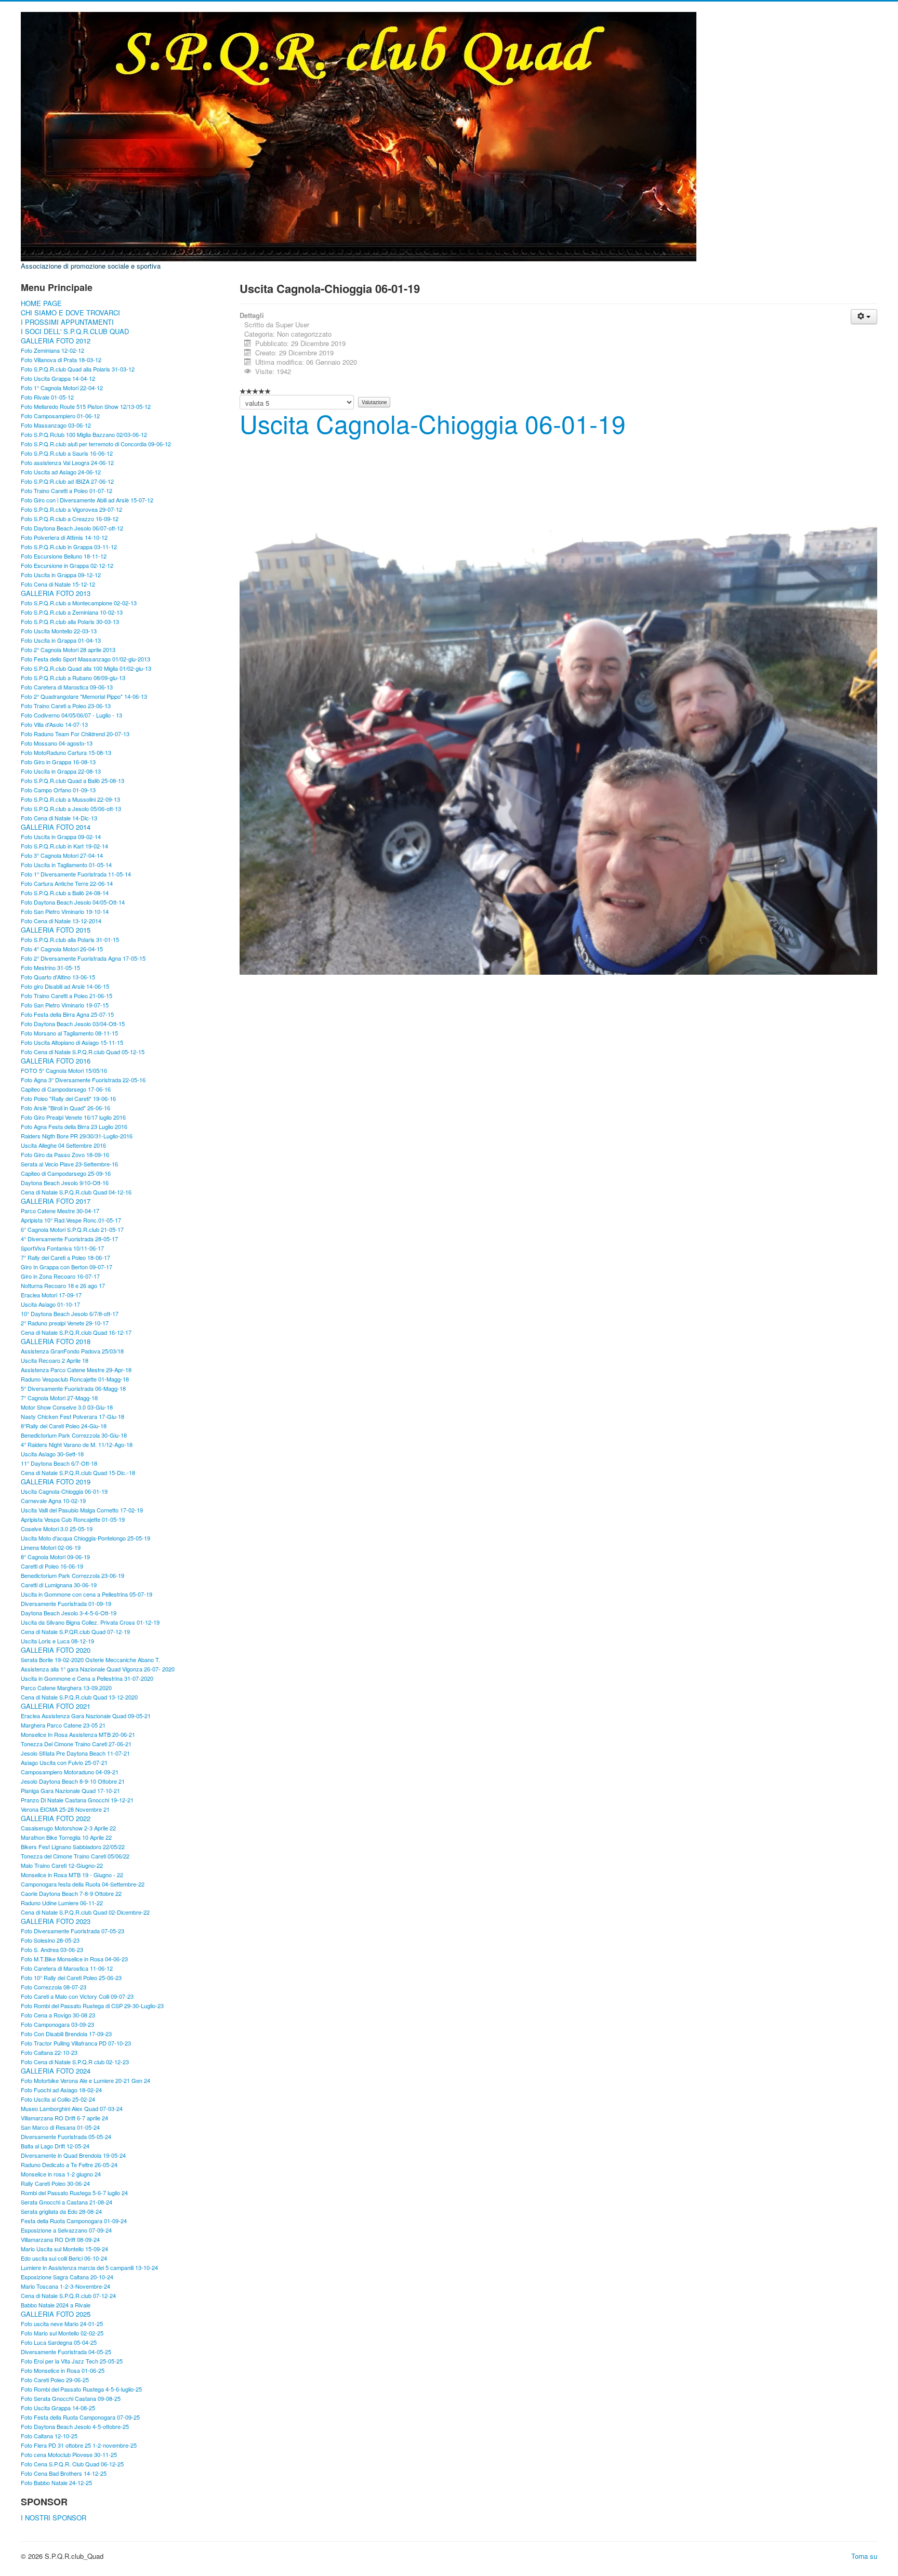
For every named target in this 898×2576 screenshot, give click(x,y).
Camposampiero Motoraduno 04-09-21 (70, 1772)
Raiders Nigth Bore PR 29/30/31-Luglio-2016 (77, 1136)
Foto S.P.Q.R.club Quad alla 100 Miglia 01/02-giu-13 (86, 668)
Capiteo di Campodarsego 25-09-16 (66, 1173)
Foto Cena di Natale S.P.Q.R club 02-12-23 (75, 2062)
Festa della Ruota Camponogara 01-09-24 (74, 2221)
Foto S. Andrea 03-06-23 (52, 1949)
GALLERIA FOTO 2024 (56, 2071)
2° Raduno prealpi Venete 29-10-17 (65, 1323)
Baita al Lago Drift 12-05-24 (55, 2146)
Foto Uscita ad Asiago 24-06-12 (61, 472)
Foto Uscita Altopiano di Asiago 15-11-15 (72, 1042)
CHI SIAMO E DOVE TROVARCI (70, 313)
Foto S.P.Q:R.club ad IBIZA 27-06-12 (67, 481)
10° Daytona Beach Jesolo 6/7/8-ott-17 (70, 1313)
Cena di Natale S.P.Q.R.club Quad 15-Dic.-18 (78, 1472)
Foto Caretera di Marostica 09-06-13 (67, 687)
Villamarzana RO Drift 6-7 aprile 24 (64, 2118)
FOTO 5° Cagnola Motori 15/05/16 (64, 1070)
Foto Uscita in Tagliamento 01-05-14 (66, 865)
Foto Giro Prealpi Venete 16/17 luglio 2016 (73, 1117)
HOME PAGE (41, 303)
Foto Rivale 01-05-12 (47, 397)
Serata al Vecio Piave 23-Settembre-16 (69, 1164)
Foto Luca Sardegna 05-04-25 (59, 2342)
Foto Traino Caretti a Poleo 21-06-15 (67, 995)
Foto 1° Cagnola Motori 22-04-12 (62, 388)
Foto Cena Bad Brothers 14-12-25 (64, 2473)
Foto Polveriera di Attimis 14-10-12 (64, 537)
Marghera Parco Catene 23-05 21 (63, 1725)
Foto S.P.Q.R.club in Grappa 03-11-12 (69, 547)
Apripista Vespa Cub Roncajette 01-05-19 (73, 1519)
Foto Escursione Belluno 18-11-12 (64, 556)
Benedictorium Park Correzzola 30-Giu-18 (74, 1435)
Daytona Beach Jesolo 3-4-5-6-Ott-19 (69, 1613)
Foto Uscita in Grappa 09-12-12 (61, 575)
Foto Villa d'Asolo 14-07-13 (54, 724)
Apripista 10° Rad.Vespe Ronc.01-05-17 (71, 1220)
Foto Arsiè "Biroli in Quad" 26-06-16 (65, 1108)
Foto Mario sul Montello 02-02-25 (62, 2333)
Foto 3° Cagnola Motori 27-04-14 (62, 855)
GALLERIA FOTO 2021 (56, 1706)
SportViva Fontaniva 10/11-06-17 (62, 1248)
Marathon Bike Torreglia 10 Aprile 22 (66, 1837)
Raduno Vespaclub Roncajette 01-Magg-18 (75, 1379)
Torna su (864, 2556)
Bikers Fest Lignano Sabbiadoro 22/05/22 (73, 1847)
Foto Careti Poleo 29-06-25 (55, 2380)
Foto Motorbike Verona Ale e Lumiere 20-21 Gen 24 (85, 2080)
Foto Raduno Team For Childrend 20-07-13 (75, 734)
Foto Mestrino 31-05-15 (50, 967)
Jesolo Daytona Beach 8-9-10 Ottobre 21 (73, 1781)
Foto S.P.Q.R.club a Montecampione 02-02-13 (79, 603)
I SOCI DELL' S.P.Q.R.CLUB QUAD (75, 331)
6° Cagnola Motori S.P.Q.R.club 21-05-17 (72, 1229)
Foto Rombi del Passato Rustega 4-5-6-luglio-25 (81, 2389)
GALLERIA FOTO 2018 (56, 1342)
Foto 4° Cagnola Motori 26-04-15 (62, 949)
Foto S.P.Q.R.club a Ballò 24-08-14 (65, 893)
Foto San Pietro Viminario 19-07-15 (65, 1005)
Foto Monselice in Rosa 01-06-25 (63, 2370)
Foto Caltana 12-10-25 (49, 2436)
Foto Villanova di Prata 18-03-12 (61, 360)
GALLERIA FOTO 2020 (56, 1650)
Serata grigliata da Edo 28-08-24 (61, 2211)
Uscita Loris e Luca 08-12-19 (57, 1641)
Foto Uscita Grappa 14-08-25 (58, 2408)
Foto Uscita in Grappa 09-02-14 (61, 836)
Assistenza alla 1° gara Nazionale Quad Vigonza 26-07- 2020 (98, 1669)
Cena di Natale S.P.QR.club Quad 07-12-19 (75, 1631)
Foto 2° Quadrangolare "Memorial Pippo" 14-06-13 (84, 696)
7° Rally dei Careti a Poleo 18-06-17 (65, 1257)
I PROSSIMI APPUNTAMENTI (67, 322)
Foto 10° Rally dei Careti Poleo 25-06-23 (71, 1977)
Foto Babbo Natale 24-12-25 (56, 2482)
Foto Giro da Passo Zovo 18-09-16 (65, 1154)
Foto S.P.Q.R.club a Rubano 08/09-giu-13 (73, 678)
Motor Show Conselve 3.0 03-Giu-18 (67, 1407)
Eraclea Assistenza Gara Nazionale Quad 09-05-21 (86, 1716)
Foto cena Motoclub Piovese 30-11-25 (69, 2454)
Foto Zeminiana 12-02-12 (52, 350)
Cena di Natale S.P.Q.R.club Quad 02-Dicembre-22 (85, 1912)
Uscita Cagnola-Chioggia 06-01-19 (64, 1491)
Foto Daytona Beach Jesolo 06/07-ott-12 (72, 528)
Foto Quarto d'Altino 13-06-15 (58, 977)
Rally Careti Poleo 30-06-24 (55, 2183)
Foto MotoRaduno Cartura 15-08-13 (66, 752)
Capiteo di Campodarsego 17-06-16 (66, 1089)
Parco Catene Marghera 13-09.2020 (66, 1688)
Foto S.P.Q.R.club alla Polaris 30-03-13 (70, 621)
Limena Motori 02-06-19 (51, 1547)
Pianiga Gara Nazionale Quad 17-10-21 (70, 1790)
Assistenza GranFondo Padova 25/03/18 (72, 1351)
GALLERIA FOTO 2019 (56, 1482)
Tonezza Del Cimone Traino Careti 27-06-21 (76, 1744)
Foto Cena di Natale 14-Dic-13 (59, 818)
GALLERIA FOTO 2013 (56, 593)
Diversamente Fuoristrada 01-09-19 (66, 1603)
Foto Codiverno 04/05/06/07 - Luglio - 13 (71, 715)
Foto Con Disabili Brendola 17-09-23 (66, 2034)
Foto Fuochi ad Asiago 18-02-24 (61, 2090)
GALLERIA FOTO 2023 (56, 1921)
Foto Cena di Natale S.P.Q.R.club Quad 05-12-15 (83, 1052)
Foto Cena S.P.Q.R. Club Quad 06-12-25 (72, 2464)
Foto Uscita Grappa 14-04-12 (58, 378)
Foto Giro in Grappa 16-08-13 (58, 762)
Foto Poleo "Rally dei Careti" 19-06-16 (68, 1098)
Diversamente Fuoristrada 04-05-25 (66, 2352)
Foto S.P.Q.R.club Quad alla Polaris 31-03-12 (78, 369)
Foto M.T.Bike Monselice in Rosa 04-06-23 (74, 1959)
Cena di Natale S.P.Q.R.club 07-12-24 (68, 2295)
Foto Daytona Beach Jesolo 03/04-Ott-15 (73, 1024)
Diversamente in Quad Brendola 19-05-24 (73, 2155)
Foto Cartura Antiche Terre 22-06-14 (67, 883)
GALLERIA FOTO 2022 (56, 1818)
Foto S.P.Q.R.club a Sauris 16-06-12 (67, 453)
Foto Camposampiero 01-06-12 (60, 416)
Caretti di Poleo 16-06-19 (52, 1566)
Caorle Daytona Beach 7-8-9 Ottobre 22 (71, 1893)
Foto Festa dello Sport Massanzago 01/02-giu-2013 (85, 659)
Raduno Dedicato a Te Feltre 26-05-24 (69, 2165)
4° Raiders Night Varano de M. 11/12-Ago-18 (77, 1444)
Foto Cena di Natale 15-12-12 (58, 584)
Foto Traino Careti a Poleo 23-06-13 (66, 706)
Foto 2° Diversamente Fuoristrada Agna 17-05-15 (83, 958)
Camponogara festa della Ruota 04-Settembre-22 (83, 1884)
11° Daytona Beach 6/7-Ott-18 (59, 1463)
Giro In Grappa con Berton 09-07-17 (67, 1267)
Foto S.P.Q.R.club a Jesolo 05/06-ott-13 (71, 808)
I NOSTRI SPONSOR (54, 2518)
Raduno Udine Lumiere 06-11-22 (62, 1903)
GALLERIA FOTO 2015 (56, 930)
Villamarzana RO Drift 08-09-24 (60, 2239)
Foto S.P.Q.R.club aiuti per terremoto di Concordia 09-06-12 (96, 444)
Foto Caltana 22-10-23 (49, 2052)
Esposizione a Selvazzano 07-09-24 (66, 2230)
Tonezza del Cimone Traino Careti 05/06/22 (75, 1856)
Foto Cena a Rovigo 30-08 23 (58, 2015)
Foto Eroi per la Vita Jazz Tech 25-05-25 (72, 2361)
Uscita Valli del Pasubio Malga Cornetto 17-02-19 (82, 1510)
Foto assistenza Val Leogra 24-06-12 (67, 462)
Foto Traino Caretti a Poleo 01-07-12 (67, 490)
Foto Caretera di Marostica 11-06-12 (67, 1968)
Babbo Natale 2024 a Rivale (56, 2305)
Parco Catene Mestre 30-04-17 (60, 1211)
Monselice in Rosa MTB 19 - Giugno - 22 (72, 1875)
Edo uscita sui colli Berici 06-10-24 (64, 2258)
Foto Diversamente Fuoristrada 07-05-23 (72, 1931)
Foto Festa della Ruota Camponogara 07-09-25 (80, 2417)
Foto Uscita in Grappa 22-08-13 (61, 771)
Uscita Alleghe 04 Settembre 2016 (63, 1145)
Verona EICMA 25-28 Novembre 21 (65, 1809)
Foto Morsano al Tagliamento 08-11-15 (69, 1033)
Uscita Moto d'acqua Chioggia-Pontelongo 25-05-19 (85, 1538)
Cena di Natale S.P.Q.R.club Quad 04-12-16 (76, 1192)
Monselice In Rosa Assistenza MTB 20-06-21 (78, 1734)
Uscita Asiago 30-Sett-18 (52, 1454)
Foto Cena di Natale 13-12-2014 (61, 921)
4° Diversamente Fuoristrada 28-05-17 (69, 1239)
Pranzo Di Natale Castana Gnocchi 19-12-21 (77, 1800)
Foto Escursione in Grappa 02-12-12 (67, 565)
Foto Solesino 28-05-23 (50, 1940)
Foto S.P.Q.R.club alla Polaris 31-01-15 (70, 939)
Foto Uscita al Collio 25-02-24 (58, 2099)
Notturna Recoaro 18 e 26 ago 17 (63, 1285)
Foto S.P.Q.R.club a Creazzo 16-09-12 (70, 519)
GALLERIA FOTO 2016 (56, 1061)
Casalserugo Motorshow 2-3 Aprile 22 (68, 1828)
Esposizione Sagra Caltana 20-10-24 (67, 2277)
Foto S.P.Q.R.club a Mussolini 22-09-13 (70, 799)
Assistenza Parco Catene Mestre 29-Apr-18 (76, 1370)
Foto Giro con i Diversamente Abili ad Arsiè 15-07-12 (87, 500)
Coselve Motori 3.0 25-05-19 (57, 1529)
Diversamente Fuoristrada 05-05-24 (66, 2136)
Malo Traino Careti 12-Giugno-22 (62, 1865)
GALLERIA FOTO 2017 (56, 1201)
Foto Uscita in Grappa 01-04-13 (61, 640)
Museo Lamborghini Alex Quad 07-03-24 (72, 2108)
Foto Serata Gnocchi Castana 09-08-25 (71, 2398)
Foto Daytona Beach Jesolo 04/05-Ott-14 (73, 902)
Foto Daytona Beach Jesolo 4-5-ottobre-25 (75, 2426)
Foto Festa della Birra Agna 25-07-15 (67, 1014)
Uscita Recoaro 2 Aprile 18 (55, 1360)
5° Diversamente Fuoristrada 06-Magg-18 (73, 1388)
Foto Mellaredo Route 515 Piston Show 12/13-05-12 (86, 406)
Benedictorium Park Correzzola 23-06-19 (72, 1575)
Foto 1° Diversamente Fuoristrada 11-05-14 (76, 874)
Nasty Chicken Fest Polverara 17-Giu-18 (72, 1416)
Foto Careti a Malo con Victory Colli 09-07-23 (77, 1996)
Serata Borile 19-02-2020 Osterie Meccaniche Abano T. (90, 1659)
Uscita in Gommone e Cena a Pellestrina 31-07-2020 (87, 1678)
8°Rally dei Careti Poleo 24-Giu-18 (64, 1426)
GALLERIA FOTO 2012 (56, 341)
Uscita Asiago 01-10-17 (50, 1304)
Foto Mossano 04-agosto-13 (57, 743)
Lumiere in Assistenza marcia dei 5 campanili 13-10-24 (89, 2267)
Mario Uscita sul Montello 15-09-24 (64, 2249)
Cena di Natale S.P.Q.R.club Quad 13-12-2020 (79, 1697)
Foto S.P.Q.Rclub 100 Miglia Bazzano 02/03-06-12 (84, 434)
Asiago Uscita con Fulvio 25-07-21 (64, 1762)
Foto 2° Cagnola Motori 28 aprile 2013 (68, 649)
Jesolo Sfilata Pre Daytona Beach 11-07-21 (75, 1753)
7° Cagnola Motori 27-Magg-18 (59, 1398)
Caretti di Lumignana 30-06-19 (59, 1585)
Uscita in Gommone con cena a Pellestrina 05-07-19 (87, 1594)
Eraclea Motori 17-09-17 (51, 1295)
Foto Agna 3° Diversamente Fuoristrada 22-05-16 (83, 1080)
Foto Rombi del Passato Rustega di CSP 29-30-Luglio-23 (92, 2006)
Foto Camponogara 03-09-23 (57, 2024)
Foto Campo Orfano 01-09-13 (58, 790)
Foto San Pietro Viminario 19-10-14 (65, 911)
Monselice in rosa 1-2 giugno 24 (61, 2174)
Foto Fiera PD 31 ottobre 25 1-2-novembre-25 (79, 2445)
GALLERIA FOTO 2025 (56, 2314)
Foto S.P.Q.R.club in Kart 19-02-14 (64, 846)
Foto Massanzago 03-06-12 (56, 425)
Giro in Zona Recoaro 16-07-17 (60, 1276)
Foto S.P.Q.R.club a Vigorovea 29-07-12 (71, 509)
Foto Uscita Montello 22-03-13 (59, 631)
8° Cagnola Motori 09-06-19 (55, 1557)
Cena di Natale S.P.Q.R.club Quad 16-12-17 (76, 1332)
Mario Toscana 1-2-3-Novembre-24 (65, 2286)
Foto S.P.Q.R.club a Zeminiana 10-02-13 (72, 612)
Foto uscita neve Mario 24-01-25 (62, 2323)
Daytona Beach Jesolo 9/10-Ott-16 (65, 1183)
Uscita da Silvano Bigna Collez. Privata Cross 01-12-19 (90, 1622)
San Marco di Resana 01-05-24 (60, 2127)
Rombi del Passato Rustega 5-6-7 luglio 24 (74, 2193)
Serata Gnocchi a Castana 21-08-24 (67, 2202)
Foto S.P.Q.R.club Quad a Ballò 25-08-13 (72, 780)
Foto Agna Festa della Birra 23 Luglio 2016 (74, 1126)
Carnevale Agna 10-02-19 (53, 1501)
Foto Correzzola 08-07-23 (54, 1987)
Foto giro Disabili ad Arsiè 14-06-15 (65, 986)
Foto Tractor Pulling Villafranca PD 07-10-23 (76, 2043)
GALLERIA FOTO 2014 (56, 827)
